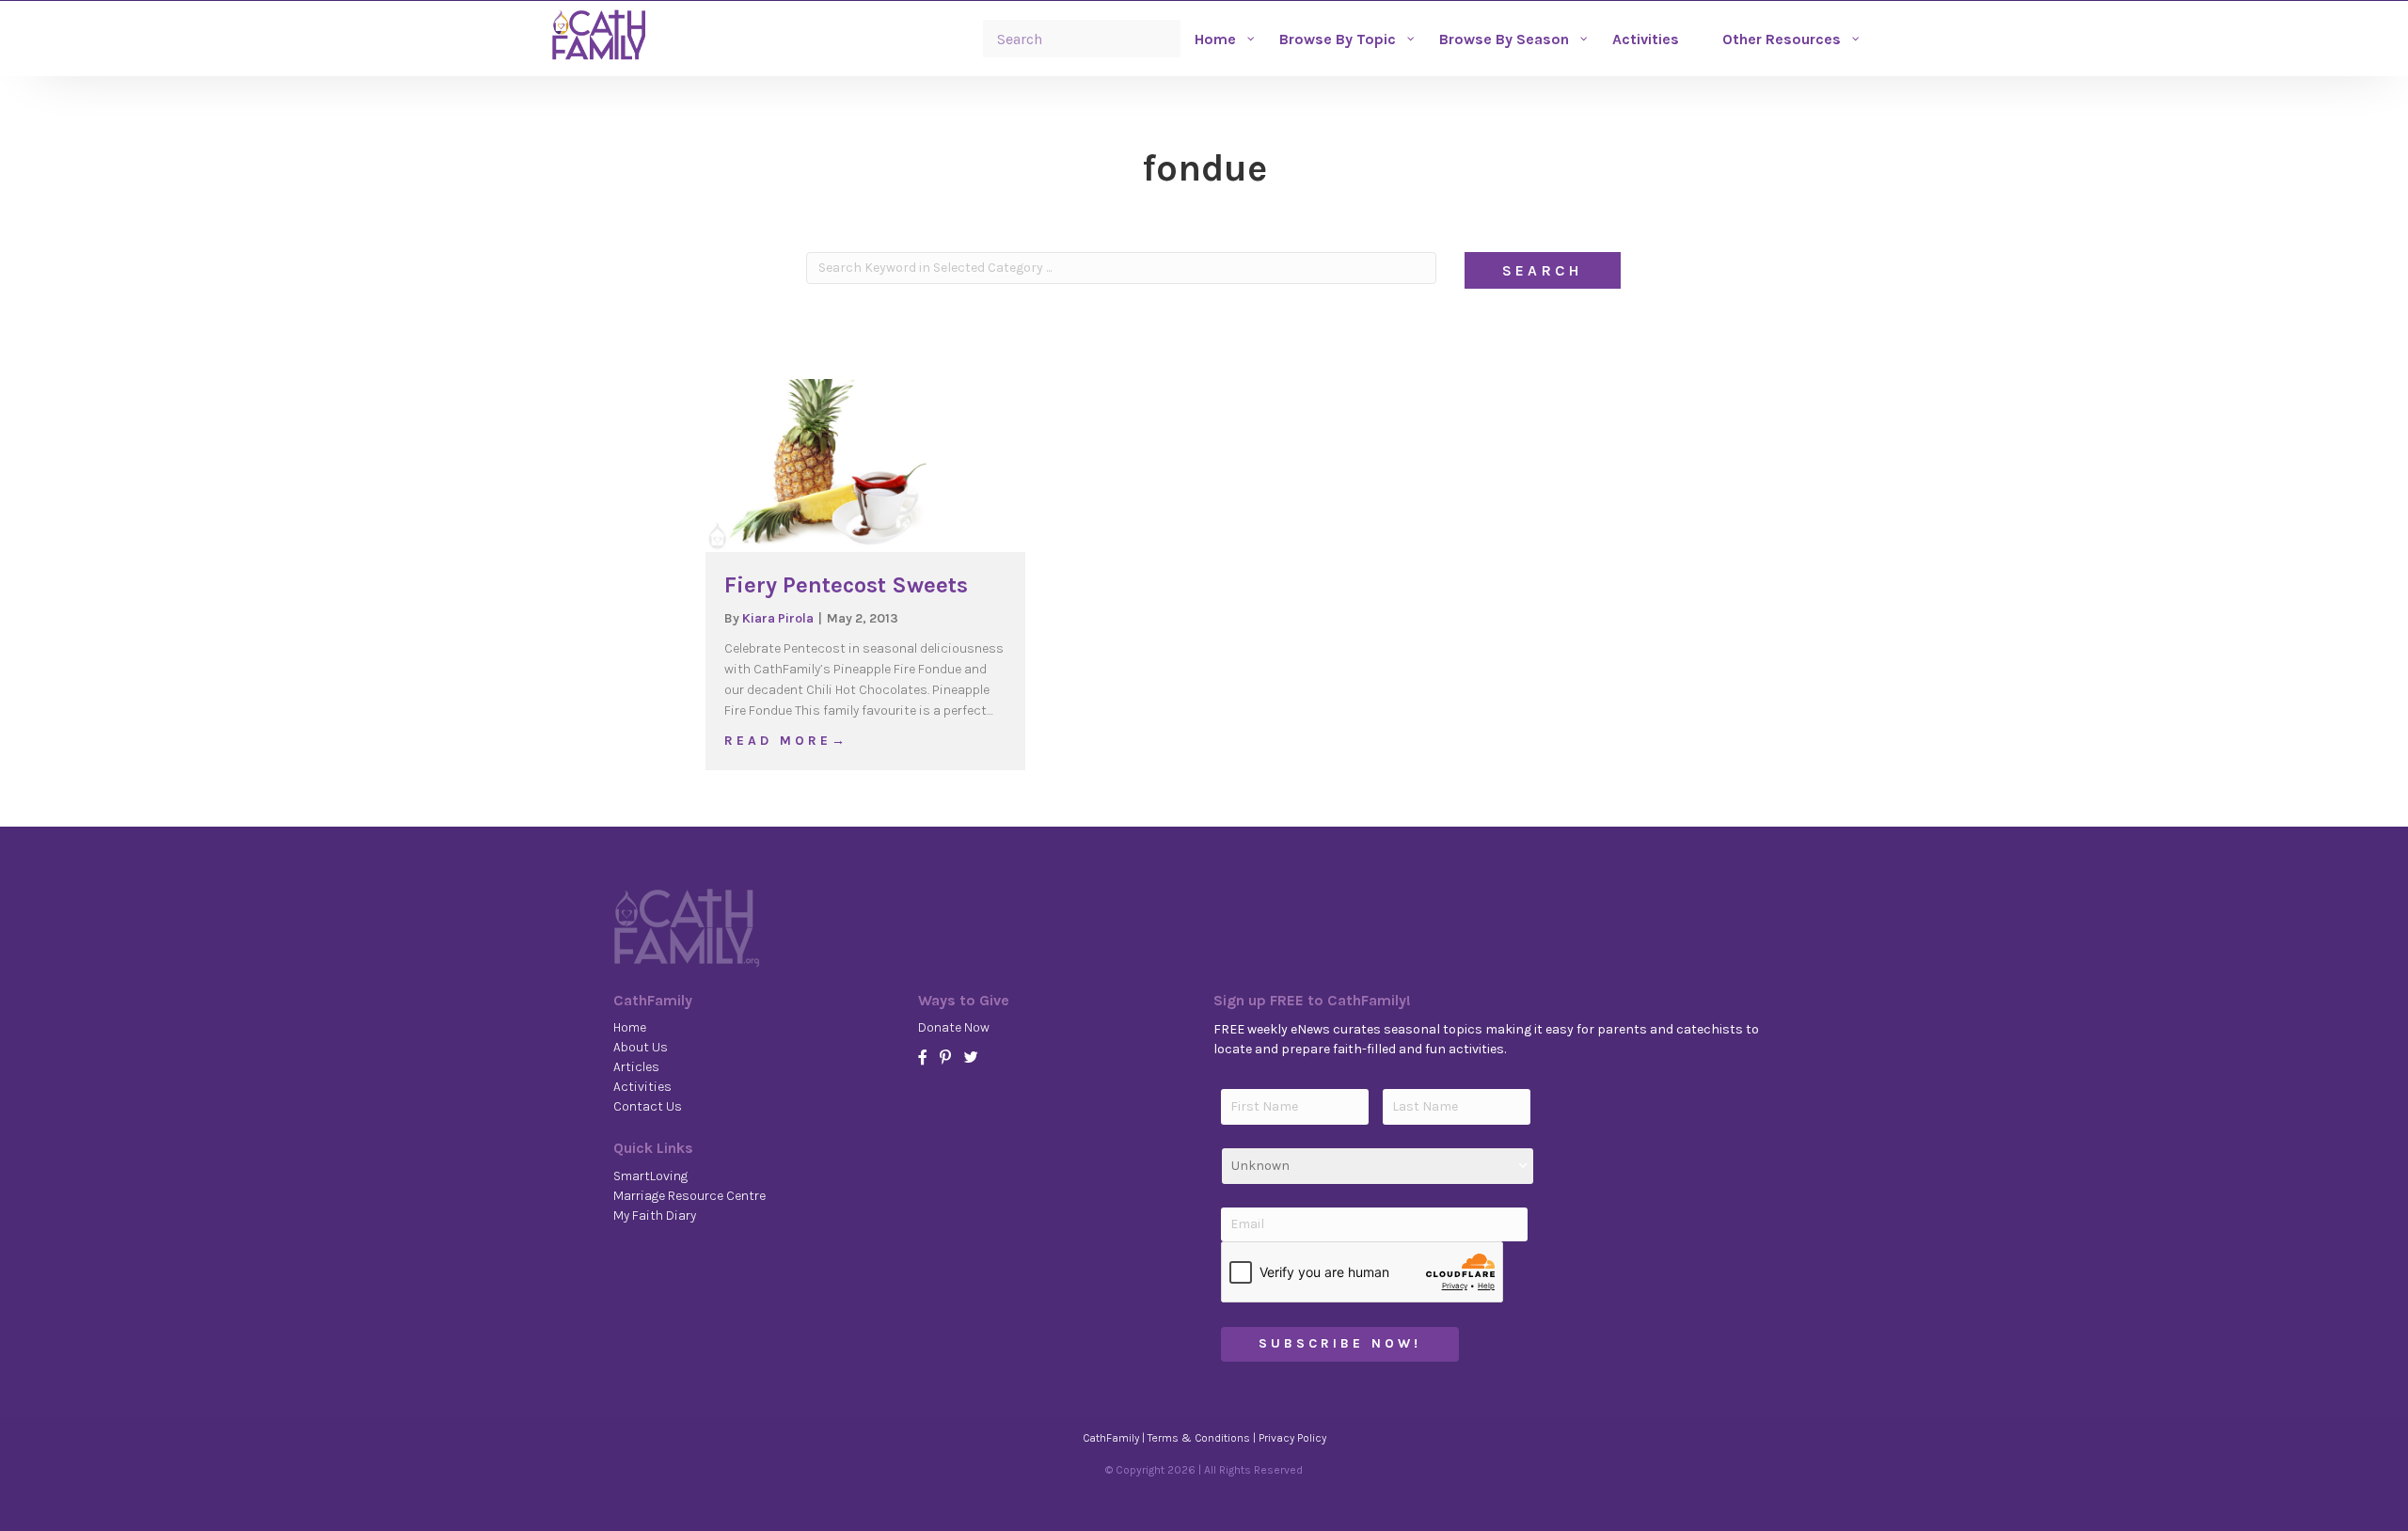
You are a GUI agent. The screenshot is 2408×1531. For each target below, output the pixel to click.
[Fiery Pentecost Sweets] (865, 464)
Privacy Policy (1292, 1438)
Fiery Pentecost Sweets (846, 585)
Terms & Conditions (1199, 1438)
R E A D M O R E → (784, 740)
